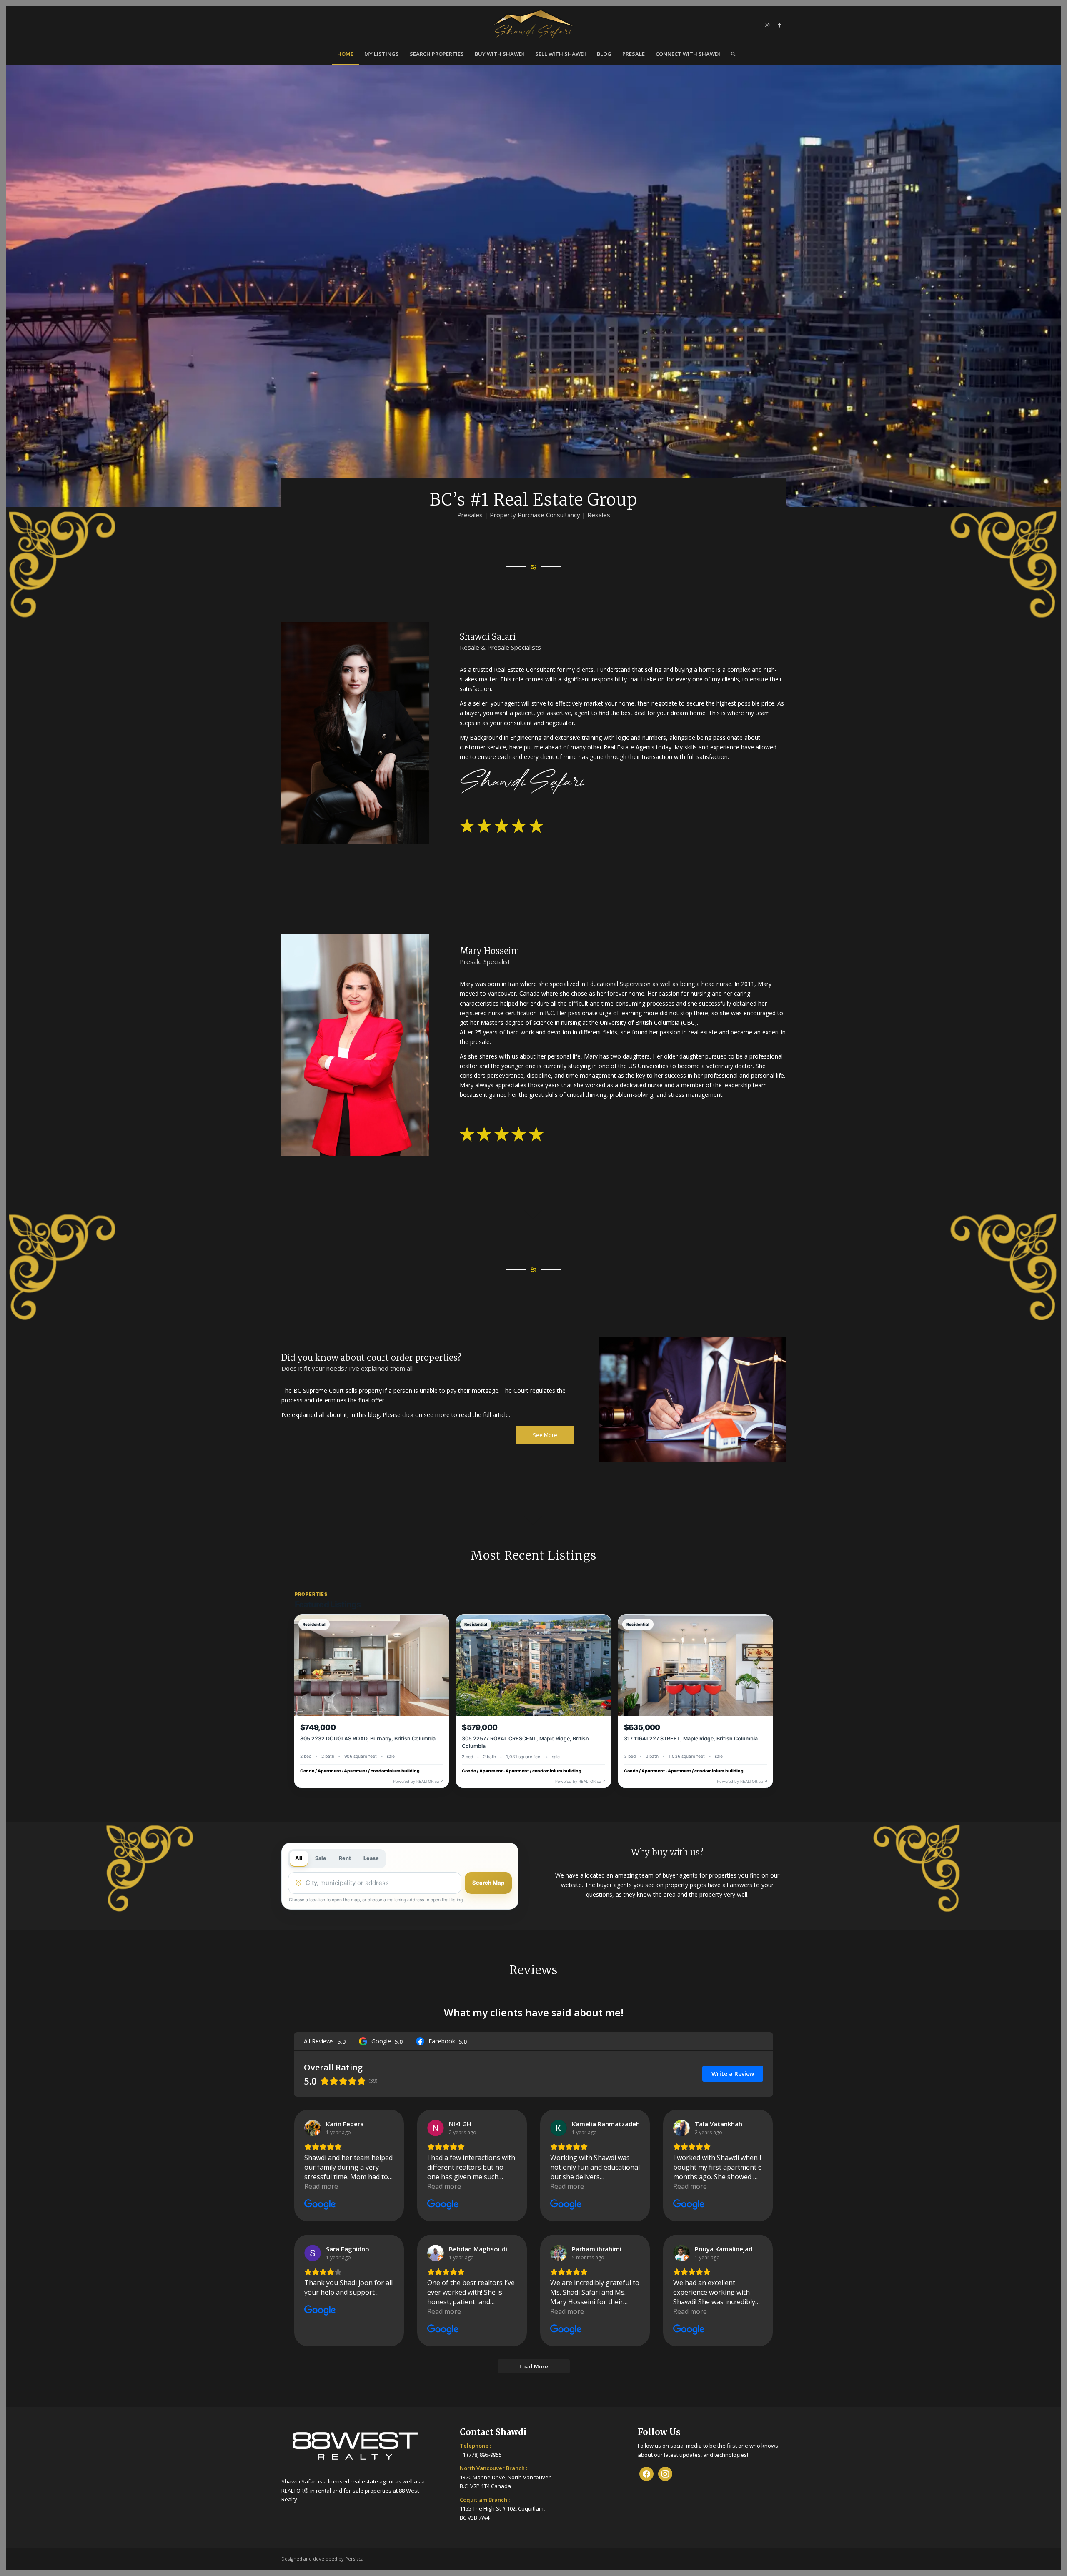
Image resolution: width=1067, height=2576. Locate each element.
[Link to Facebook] (779, 25)
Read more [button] (321, 2186)
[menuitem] (345, 54)
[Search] (730, 54)
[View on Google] (313, 2128)
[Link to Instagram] (767, 25)
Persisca (354, 2559)
